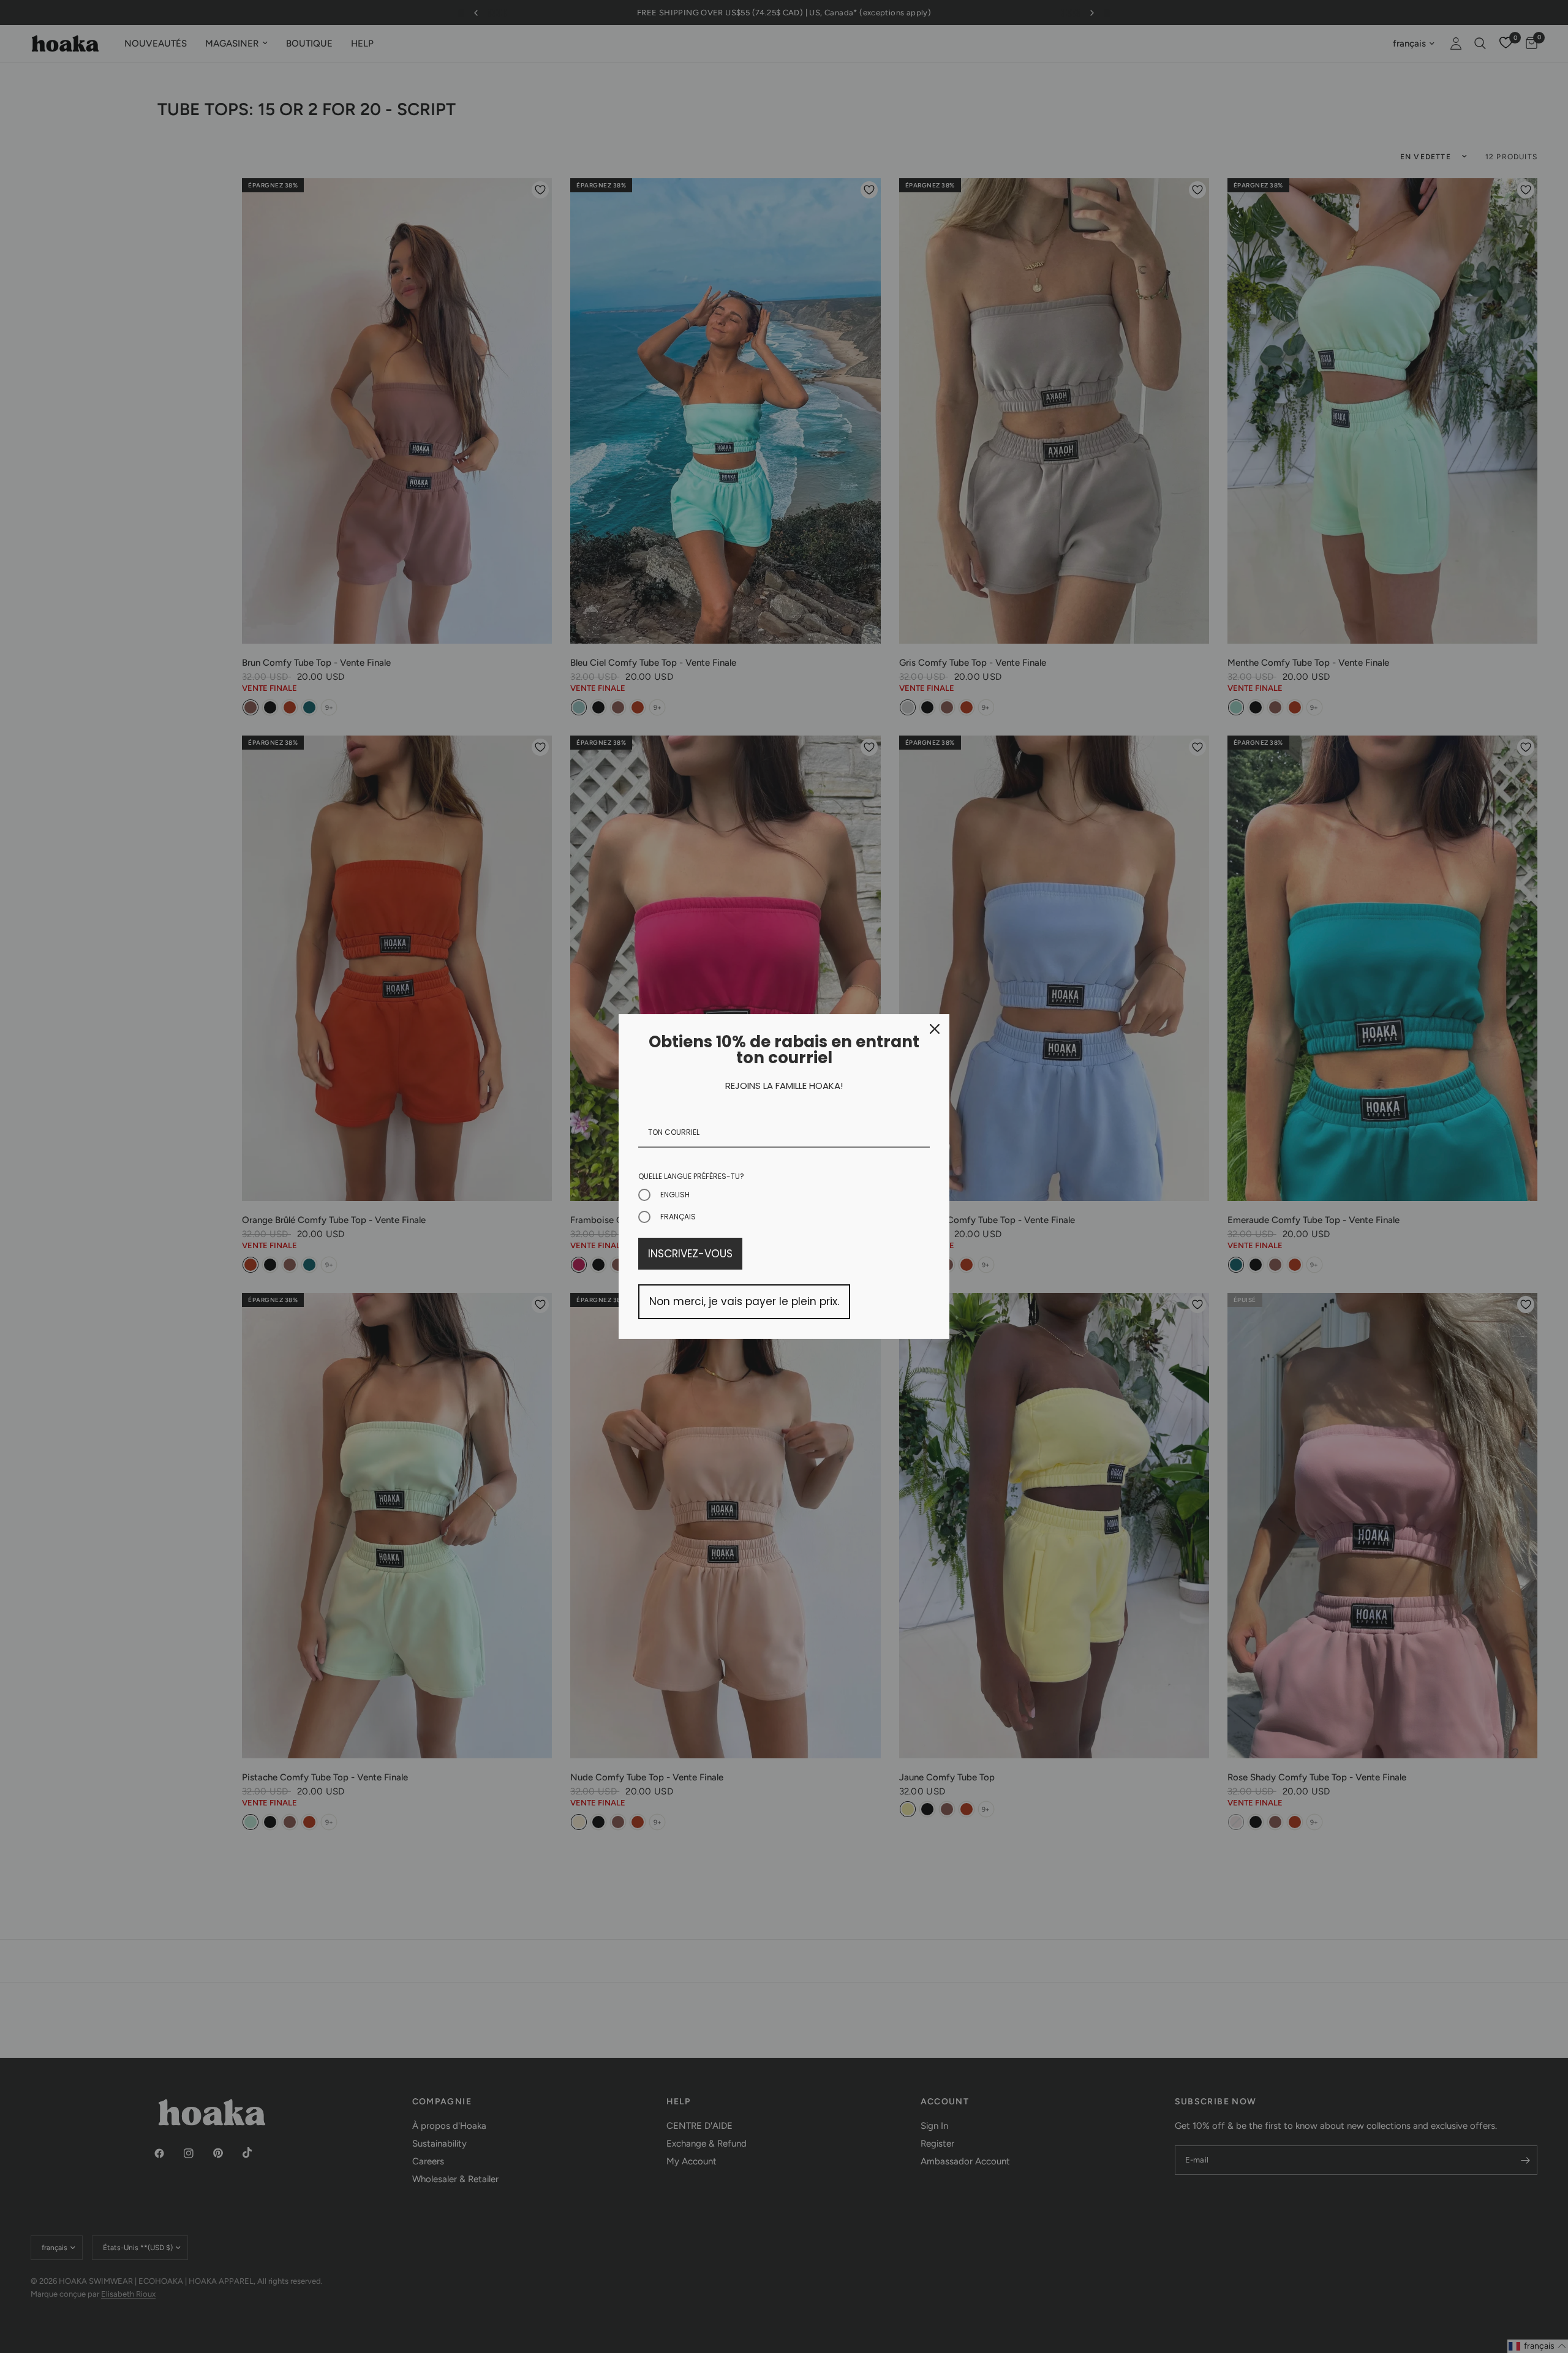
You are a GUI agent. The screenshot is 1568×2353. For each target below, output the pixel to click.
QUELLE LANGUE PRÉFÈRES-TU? (691, 1176)
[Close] (935, 1029)
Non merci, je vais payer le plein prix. (744, 1301)
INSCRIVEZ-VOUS (690, 1254)
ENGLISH (675, 1195)
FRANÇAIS (678, 1217)
